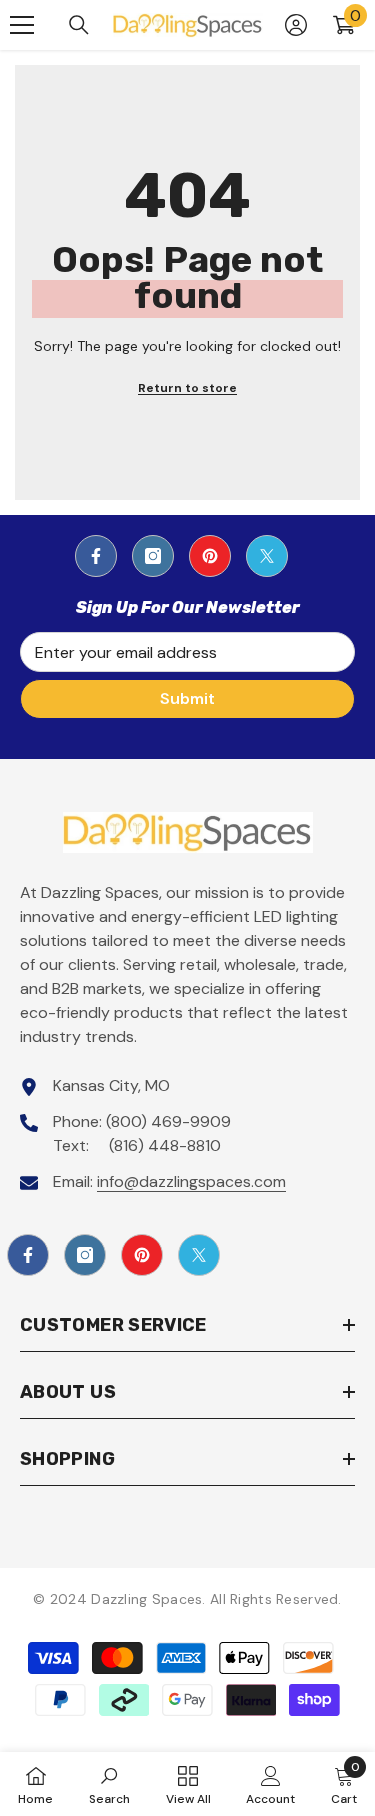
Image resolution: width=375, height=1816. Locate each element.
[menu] (22, 25)
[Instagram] (153, 556)
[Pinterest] (210, 556)
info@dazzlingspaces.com (191, 1181)
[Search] (79, 25)
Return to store (187, 388)
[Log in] (296, 25)
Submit (187, 698)
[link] (109, 1784)
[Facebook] (96, 556)
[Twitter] (267, 556)
